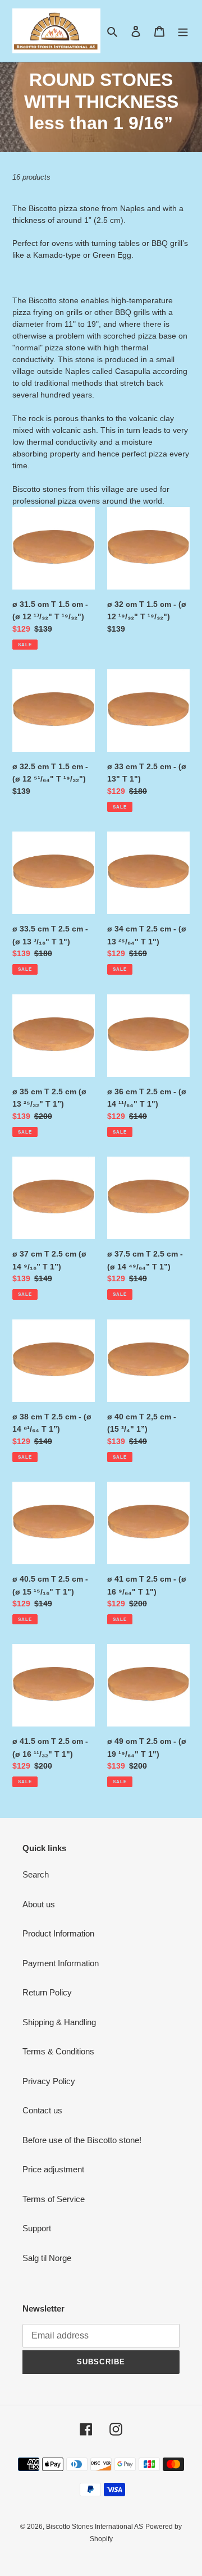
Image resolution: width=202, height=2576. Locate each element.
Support (37, 2228)
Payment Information (61, 1963)
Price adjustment (53, 2169)
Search (36, 1874)
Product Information (58, 1933)
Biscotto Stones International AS (95, 2527)
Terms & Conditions (58, 2051)
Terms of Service (54, 2199)
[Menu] (183, 31)
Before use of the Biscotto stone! (82, 2140)
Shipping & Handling (59, 2022)
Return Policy (47, 1992)
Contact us (42, 2110)
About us (39, 1904)
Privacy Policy (49, 2081)
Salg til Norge (47, 2258)
